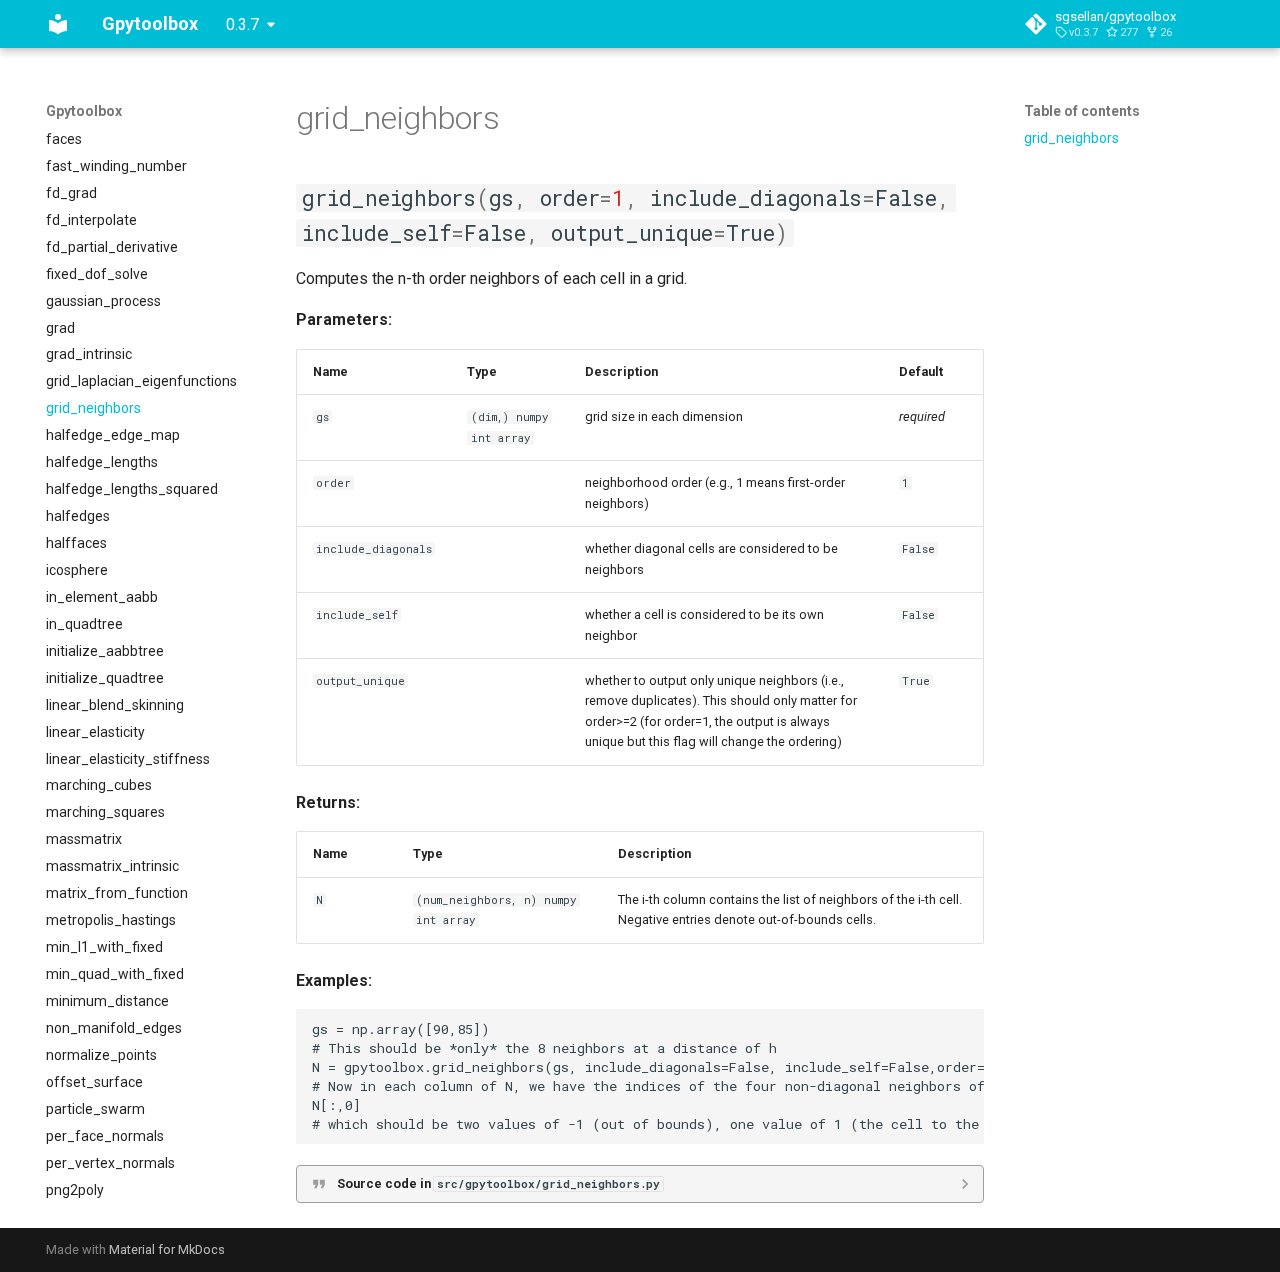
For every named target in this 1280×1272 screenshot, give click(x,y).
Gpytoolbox (84, 111)
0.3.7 (242, 24)
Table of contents (1082, 111)
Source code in (498, 1183)
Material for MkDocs (167, 1249)
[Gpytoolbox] (58, 24)
